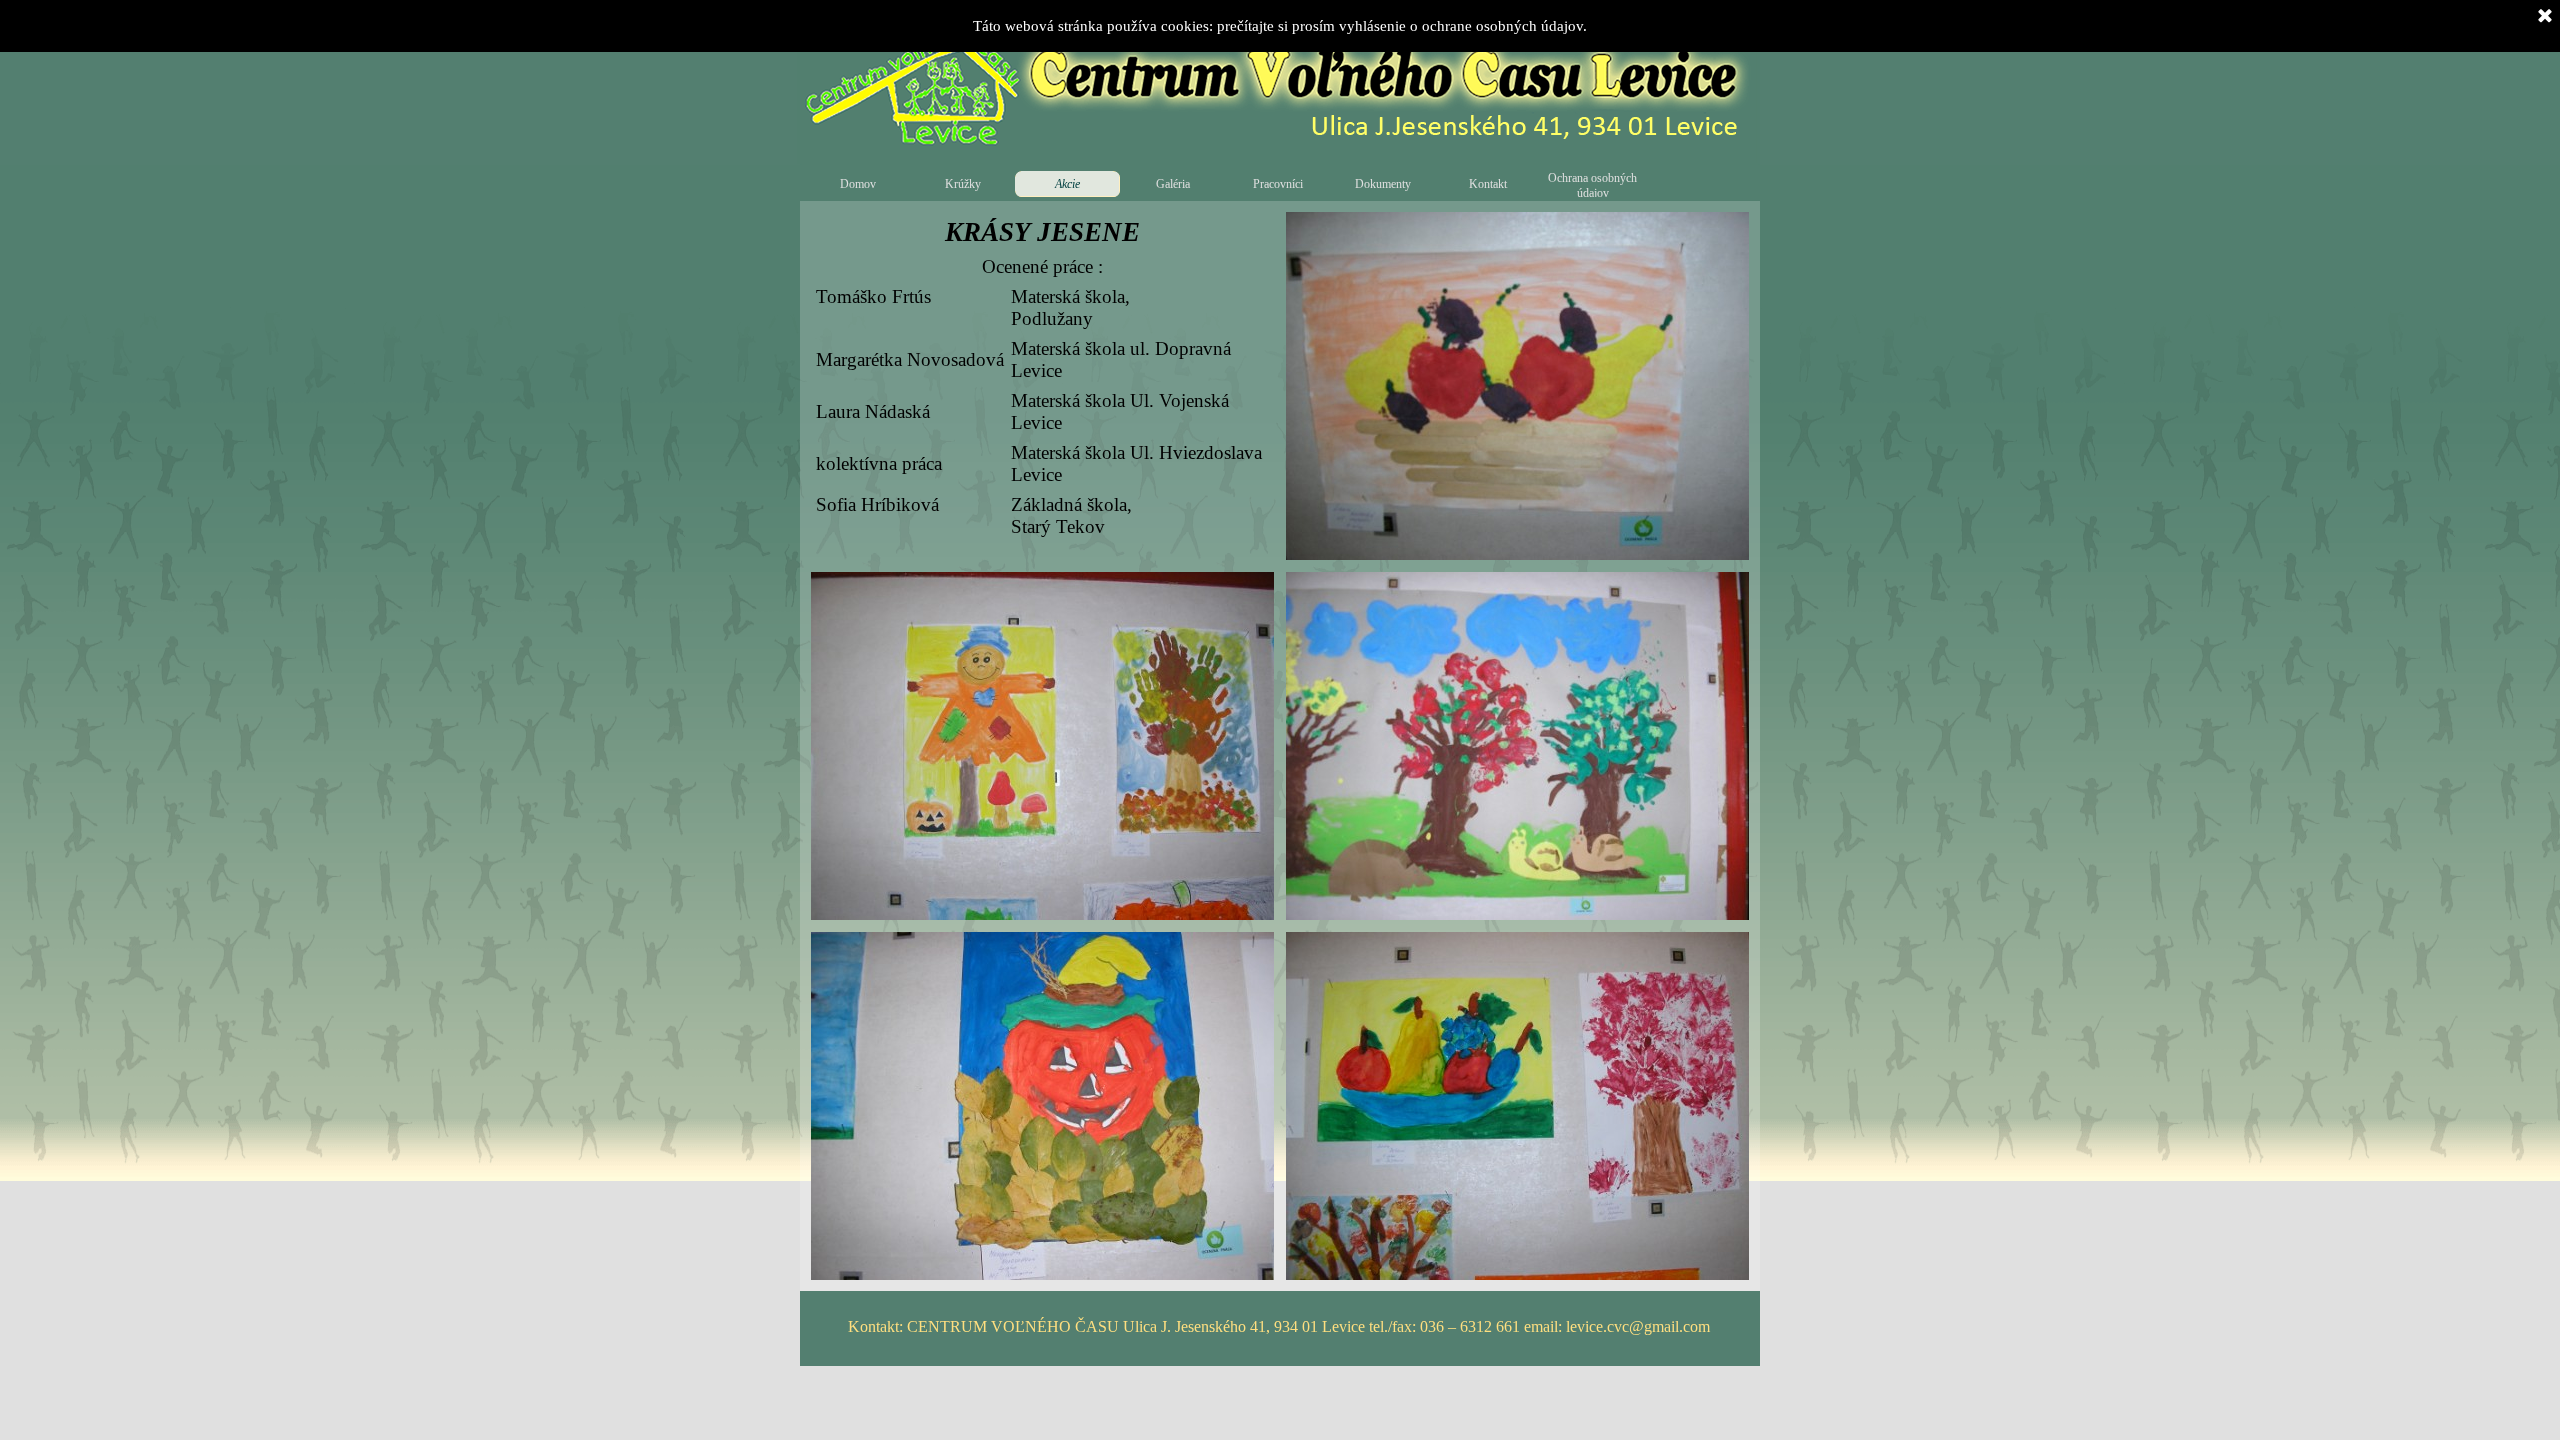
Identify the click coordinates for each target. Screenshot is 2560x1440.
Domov (858, 184)
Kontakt (1488, 184)
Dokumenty (1383, 184)
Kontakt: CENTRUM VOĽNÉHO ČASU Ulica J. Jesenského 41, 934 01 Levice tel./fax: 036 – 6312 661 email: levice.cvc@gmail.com (1279, 1326)
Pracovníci (1278, 184)
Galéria (1173, 184)
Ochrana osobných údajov (1592, 185)
